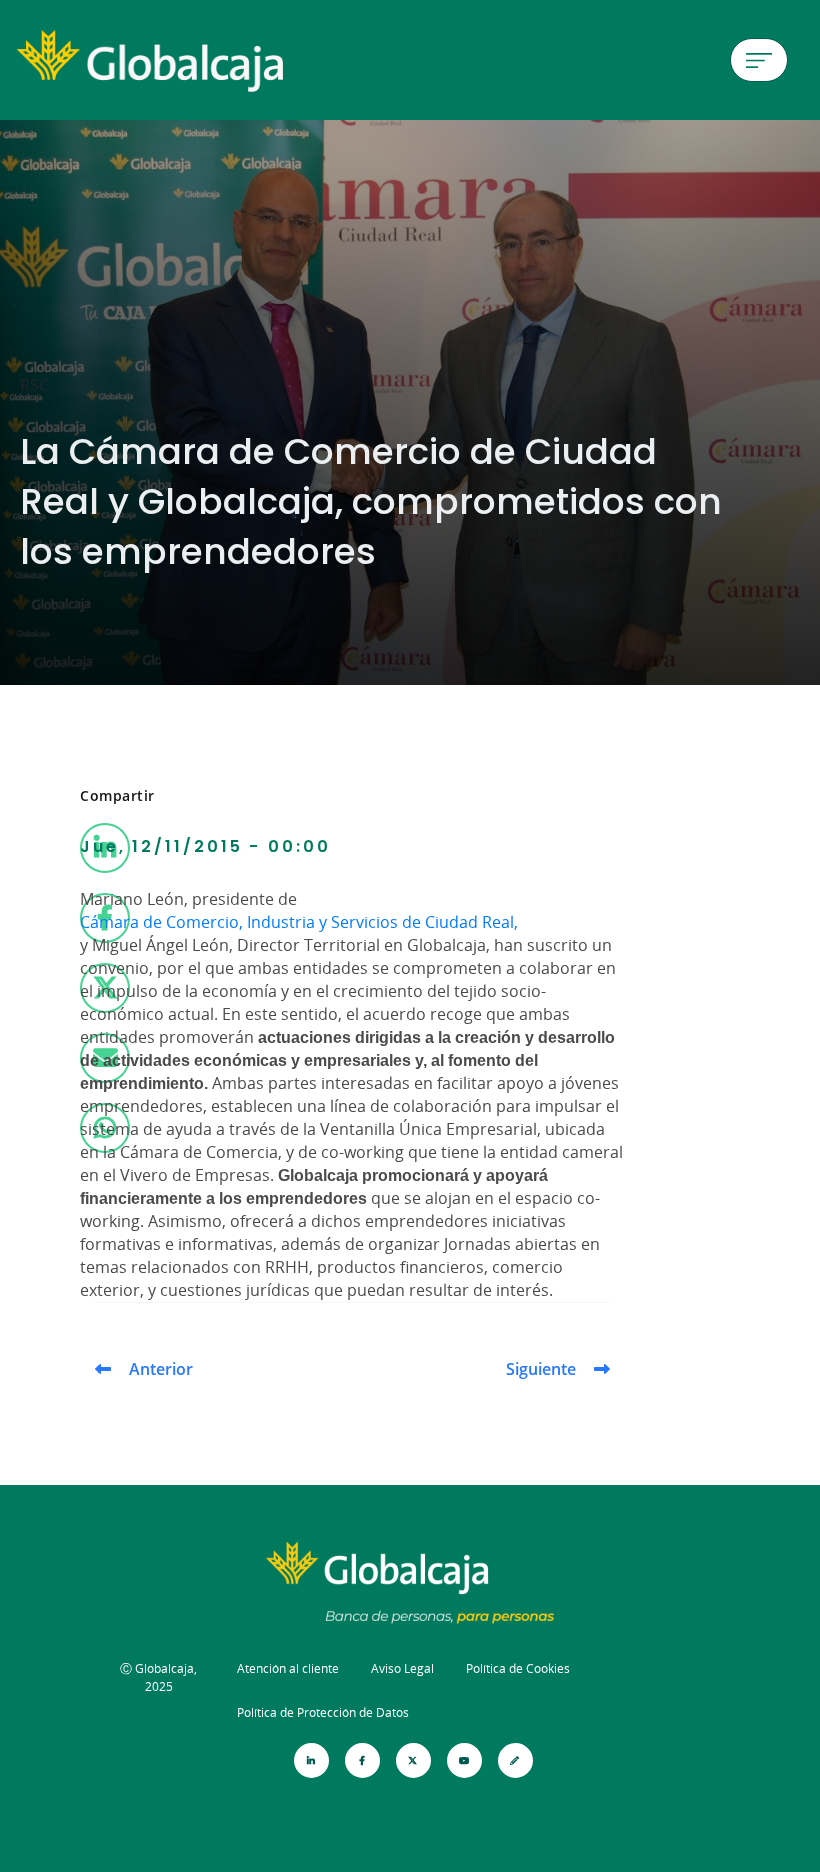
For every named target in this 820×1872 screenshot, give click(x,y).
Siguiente (541, 1369)
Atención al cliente (288, 1668)
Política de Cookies (518, 1668)
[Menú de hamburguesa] (759, 60)
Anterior (161, 1369)
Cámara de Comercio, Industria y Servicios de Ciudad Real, (299, 922)
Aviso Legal (402, 1668)
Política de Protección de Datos (323, 1712)
